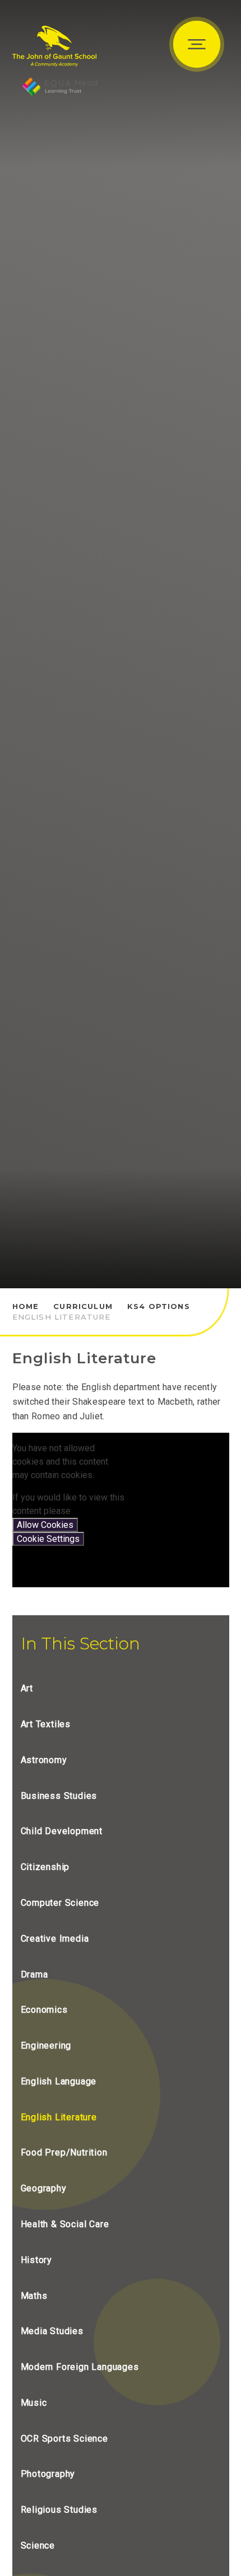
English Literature (62, 1317)
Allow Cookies (45, 1525)
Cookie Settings (48, 1539)
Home (26, 1306)
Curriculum (83, 1306)
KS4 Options (159, 1306)
